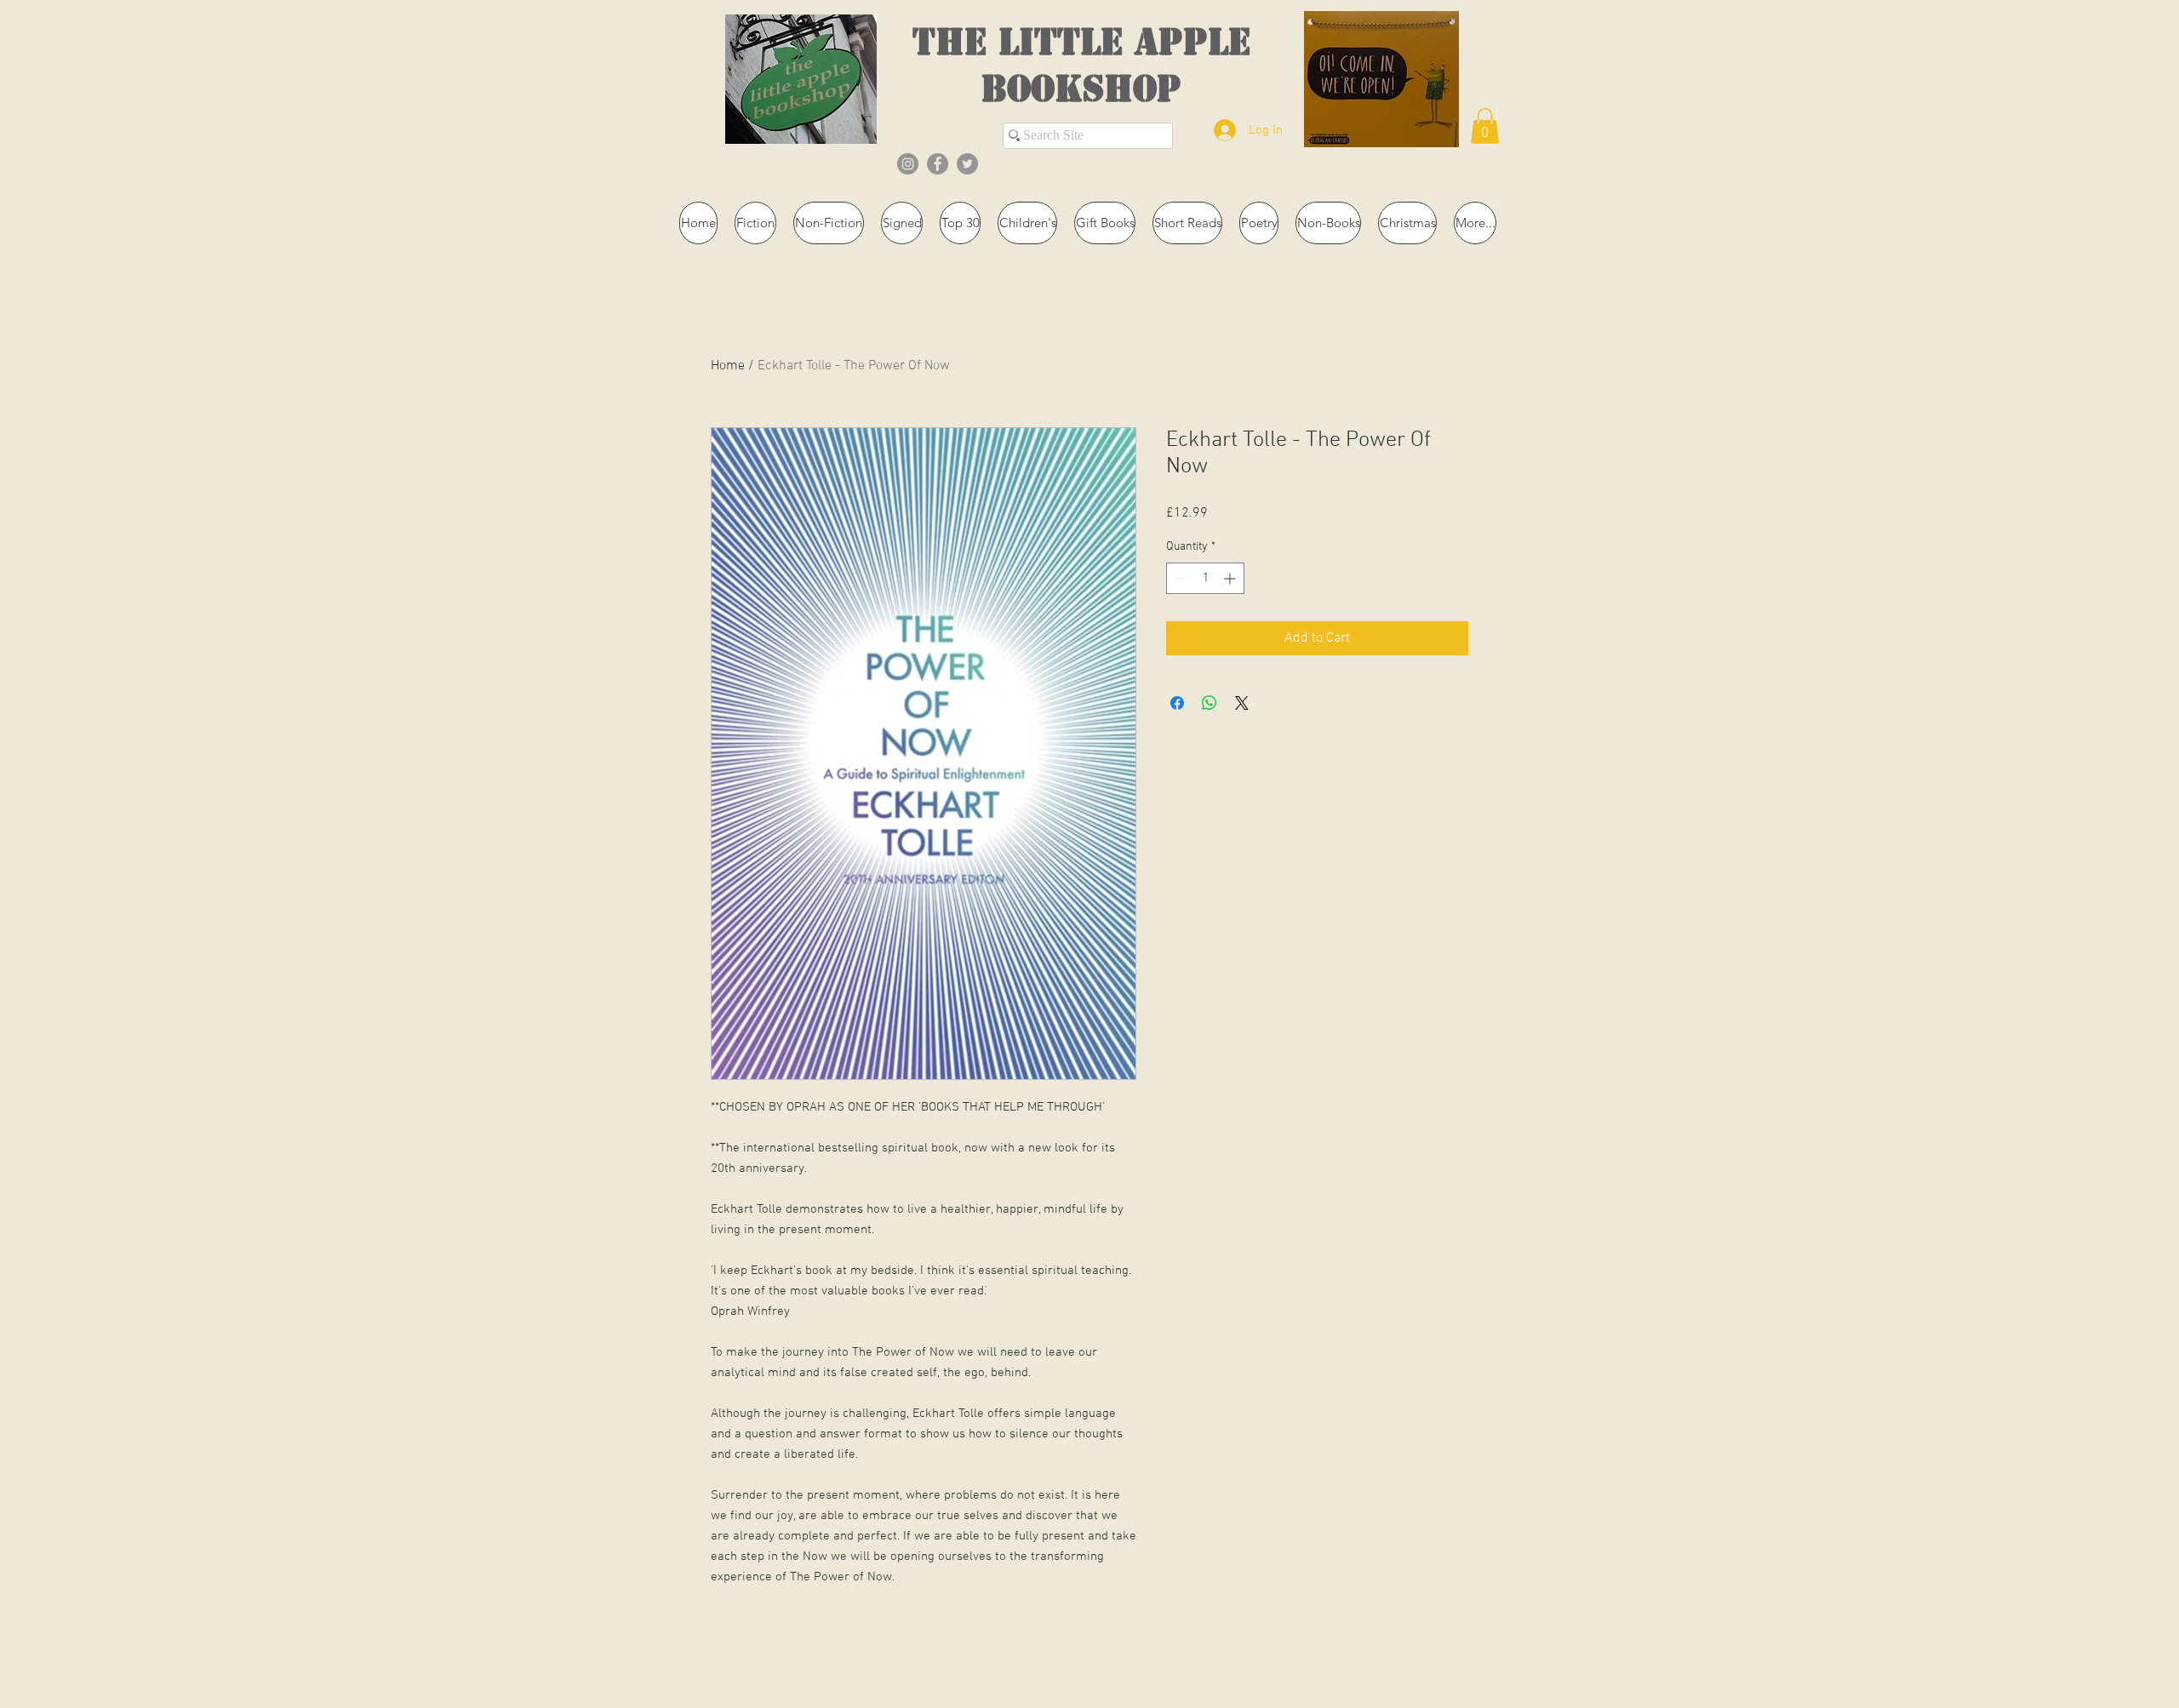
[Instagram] (908, 164)
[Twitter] (967, 164)
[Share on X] (1242, 703)
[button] (1485, 126)
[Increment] (1231, 578)
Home (728, 366)
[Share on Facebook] (1177, 703)
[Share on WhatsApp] (1210, 703)
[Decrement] (1179, 578)
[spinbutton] (1205, 578)
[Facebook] (938, 164)
